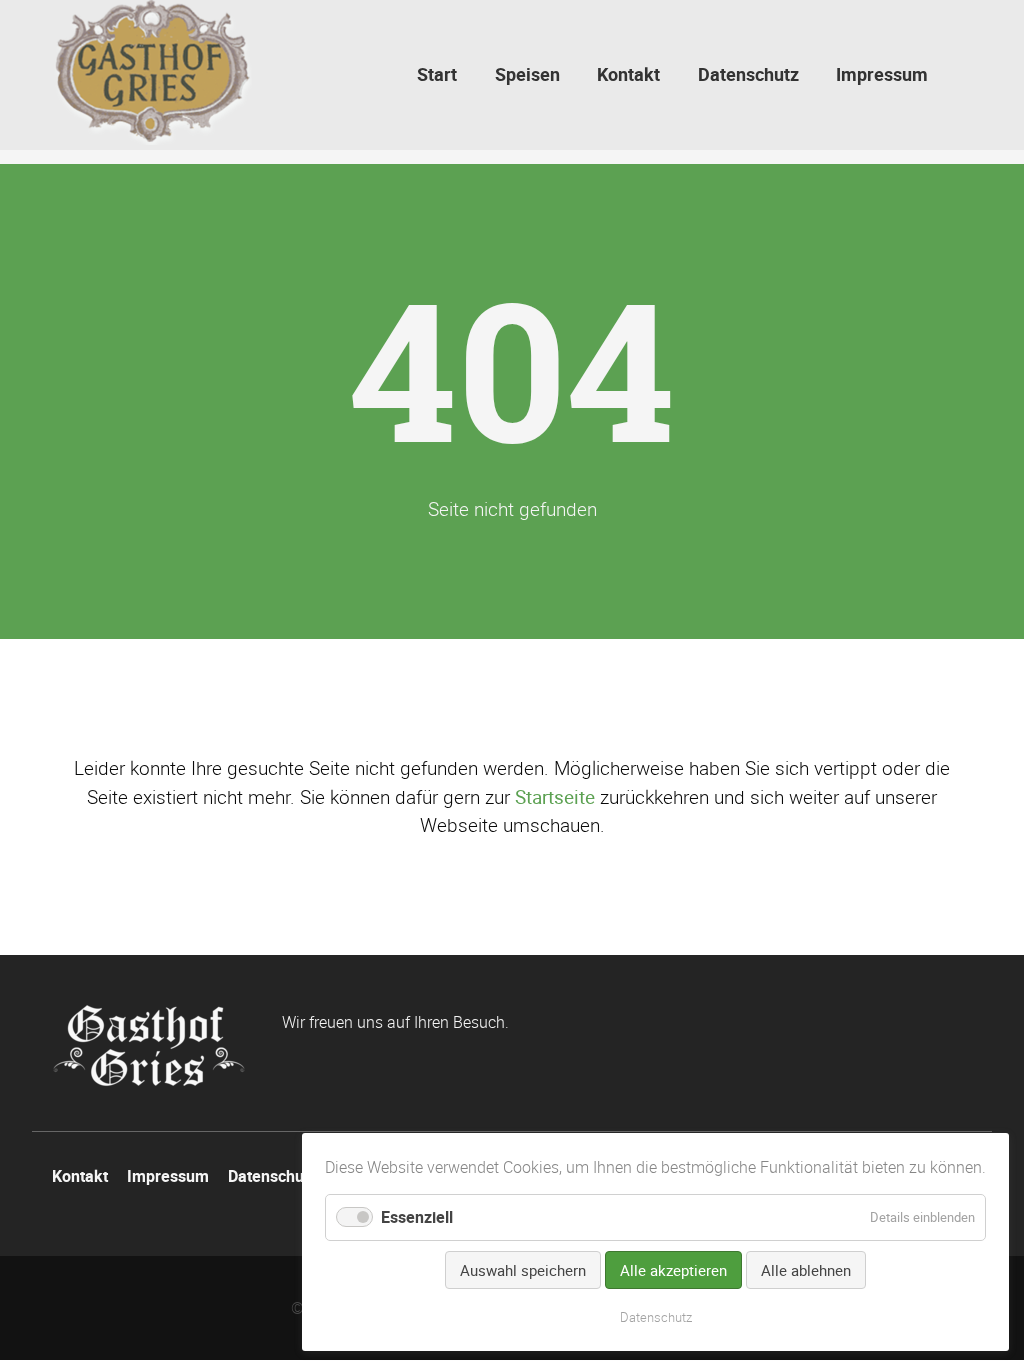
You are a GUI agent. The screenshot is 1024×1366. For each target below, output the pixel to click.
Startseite (555, 797)
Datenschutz (272, 1176)
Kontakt (80, 1176)
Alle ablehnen (806, 1270)
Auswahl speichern (523, 1270)
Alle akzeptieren (673, 1270)
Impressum (168, 1176)
